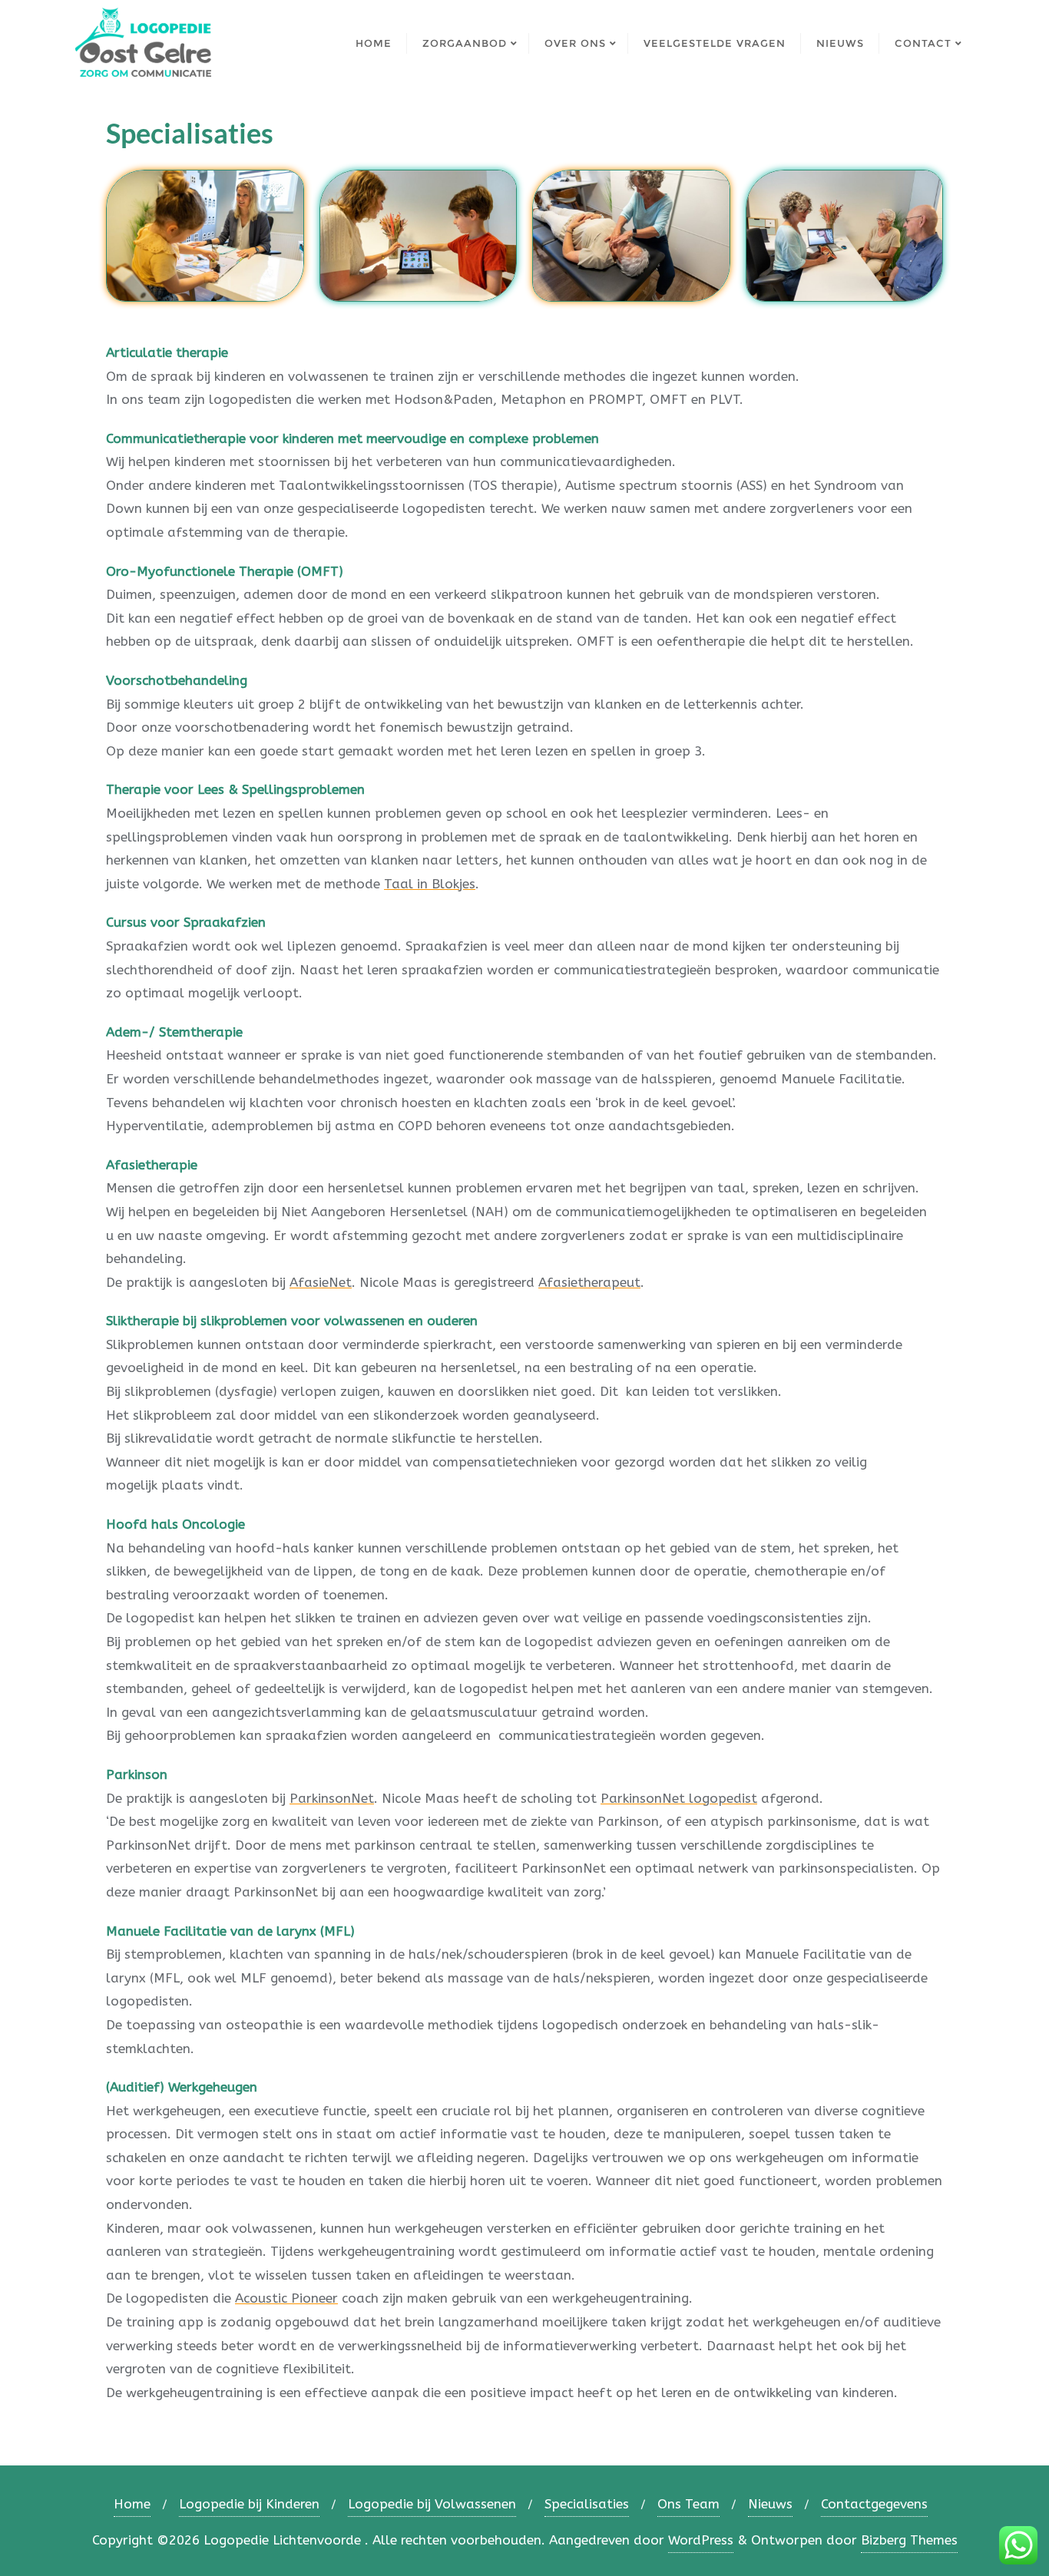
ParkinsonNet (332, 1798)
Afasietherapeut (589, 1282)
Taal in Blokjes (430, 884)
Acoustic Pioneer (286, 2298)
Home (132, 2504)
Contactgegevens (874, 2504)
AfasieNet (321, 1282)
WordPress (701, 2540)
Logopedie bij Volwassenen (432, 2504)
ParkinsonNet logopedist (679, 1798)
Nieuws (770, 2504)
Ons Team (688, 2504)
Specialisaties (587, 2504)
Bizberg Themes (909, 2540)
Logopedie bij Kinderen (249, 2504)
